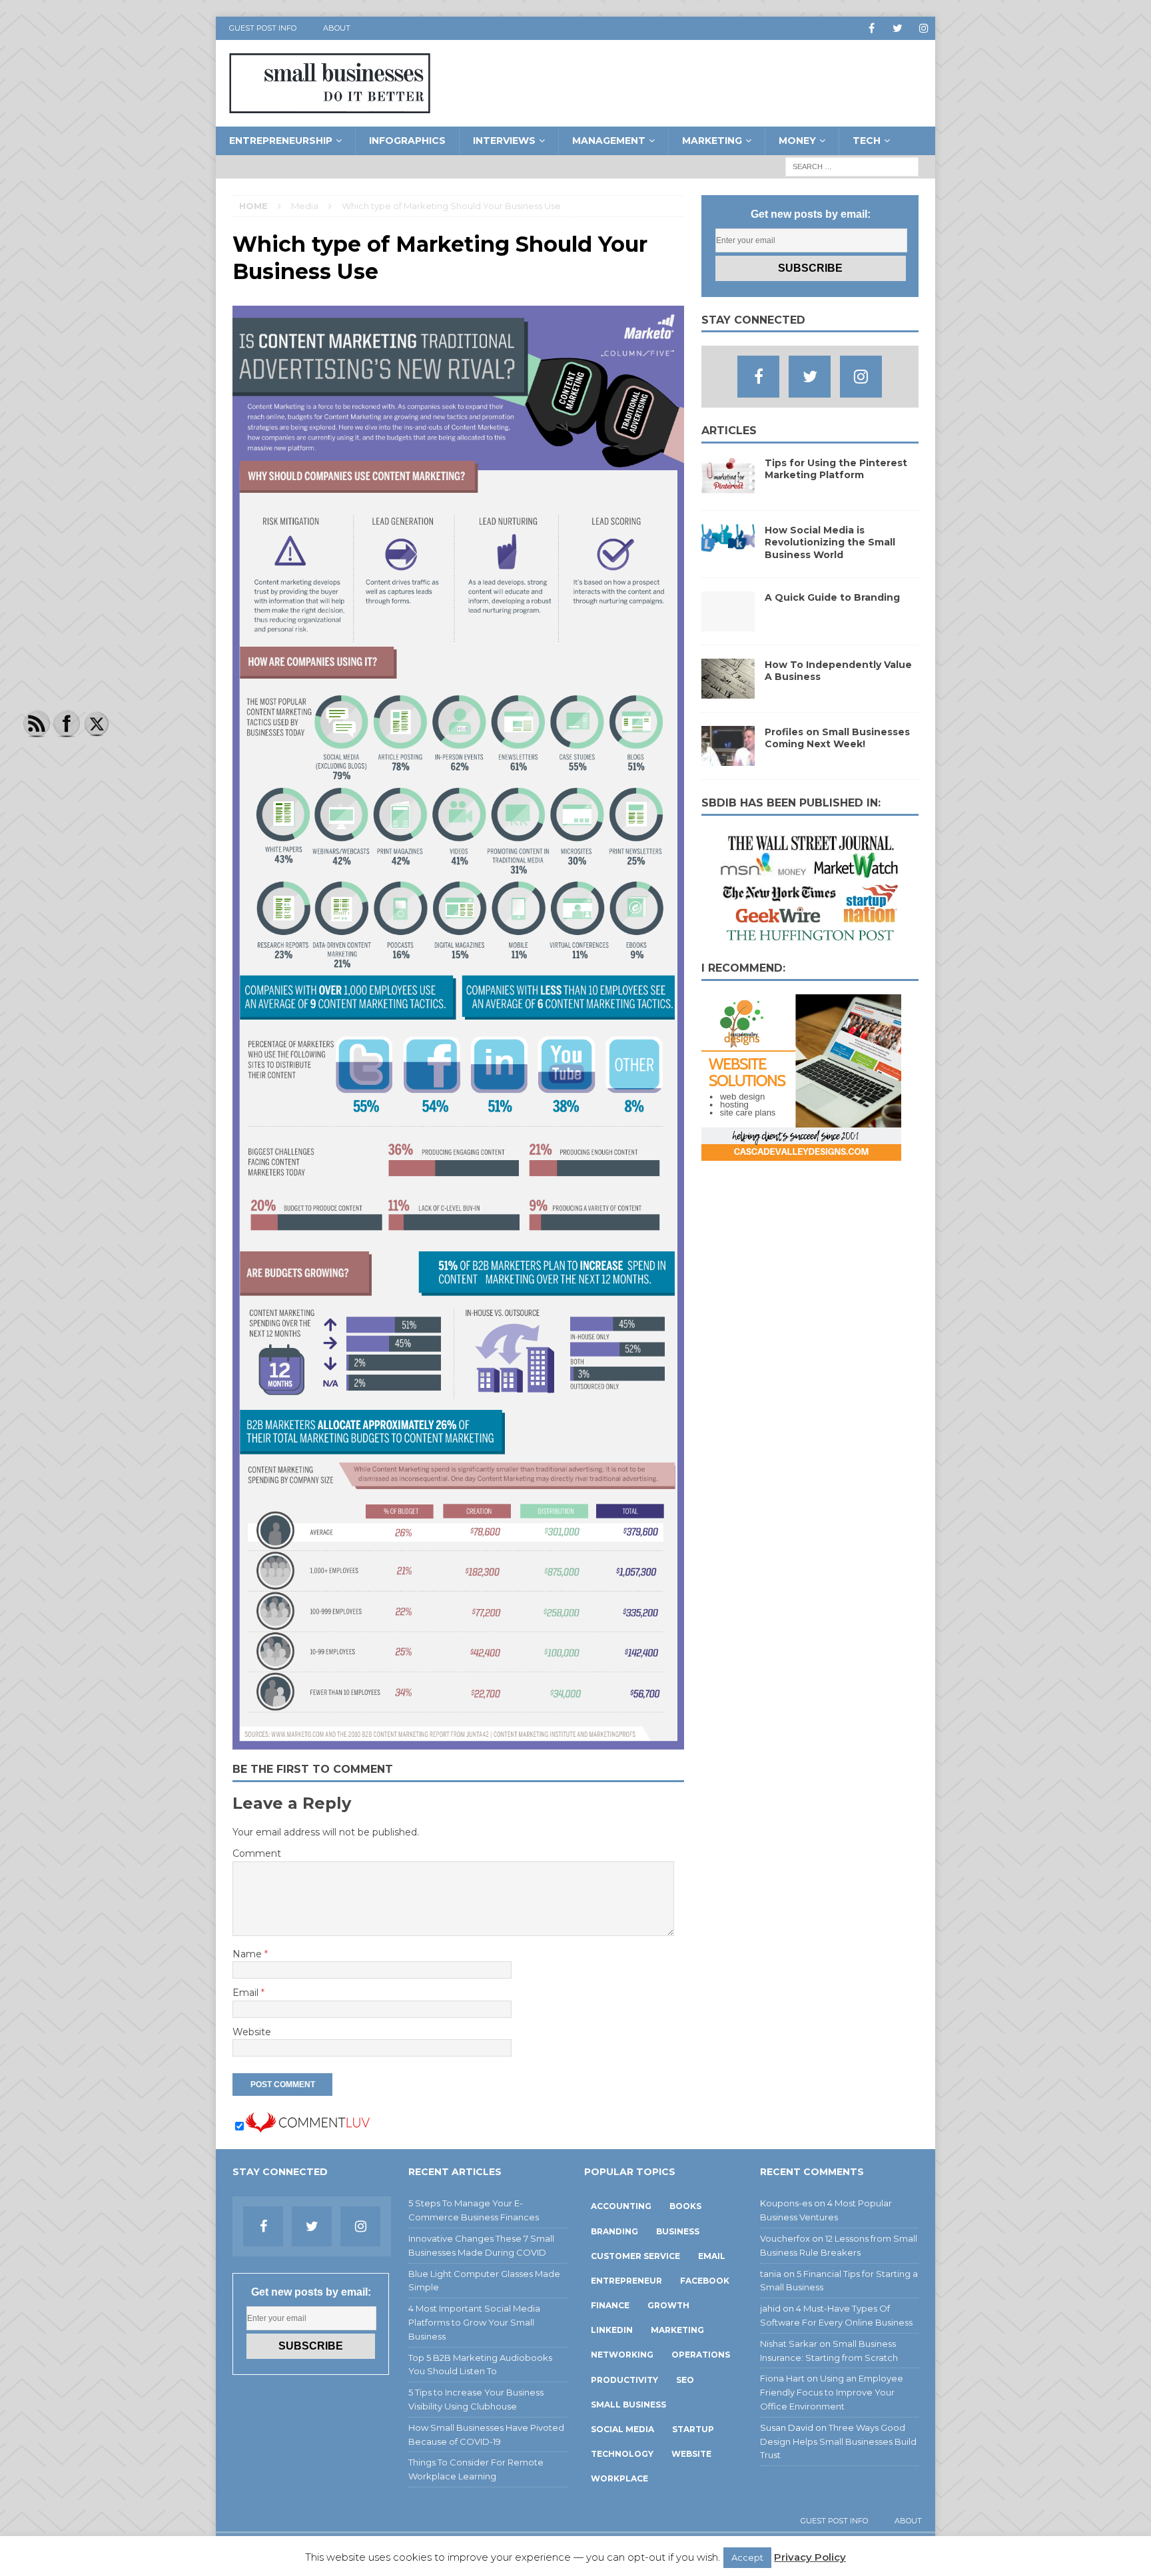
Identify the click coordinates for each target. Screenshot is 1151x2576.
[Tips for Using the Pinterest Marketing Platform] (728, 489)
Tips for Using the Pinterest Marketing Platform (836, 469)
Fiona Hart (782, 2378)
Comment (257, 1853)
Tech (867, 141)
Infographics (407, 141)
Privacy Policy (810, 2557)
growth (668, 2305)
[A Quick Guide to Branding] (728, 624)
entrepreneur (626, 2281)
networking (622, 2355)
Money (797, 141)
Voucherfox (785, 2238)
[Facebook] (872, 28)
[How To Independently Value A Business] (728, 691)
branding (614, 2231)
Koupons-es (786, 2203)
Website (252, 2032)
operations (701, 2355)
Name (248, 1954)
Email (247, 1993)
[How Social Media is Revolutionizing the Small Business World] (728, 557)
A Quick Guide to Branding (832, 597)
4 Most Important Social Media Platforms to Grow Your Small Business (474, 2322)
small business (628, 2405)
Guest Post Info (263, 28)
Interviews (504, 141)
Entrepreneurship (281, 141)
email (712, 2256)
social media (622, 2429)
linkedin (612, 2330)
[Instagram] (924, 28)
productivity (624, 2380)
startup (693, 2429)
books (685, 2206)
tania (771, 2274)
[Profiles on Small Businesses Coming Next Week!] (728, 759)
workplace (619, 2478)
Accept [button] (747, 2557)
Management (609, 141)
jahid (770, 2308)
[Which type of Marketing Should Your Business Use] (458, 1742)
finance (610, 2305)
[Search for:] (852, 166)
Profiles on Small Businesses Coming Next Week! (837, 738)
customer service (635, 2256)
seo (685, 2380)
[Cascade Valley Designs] (801, 1153)
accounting (621, 2206)
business (678, 2231)
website (691, 2454)
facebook (705, 2281)
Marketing (712, 141)
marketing (677, 2330)
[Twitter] (898, 28)
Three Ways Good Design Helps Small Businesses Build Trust (838, 2441)
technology (622, 2454)
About (337, 28)
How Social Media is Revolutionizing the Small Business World (830, 542)
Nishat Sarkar (789, 2344)
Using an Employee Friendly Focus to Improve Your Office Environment (832, 2392)
